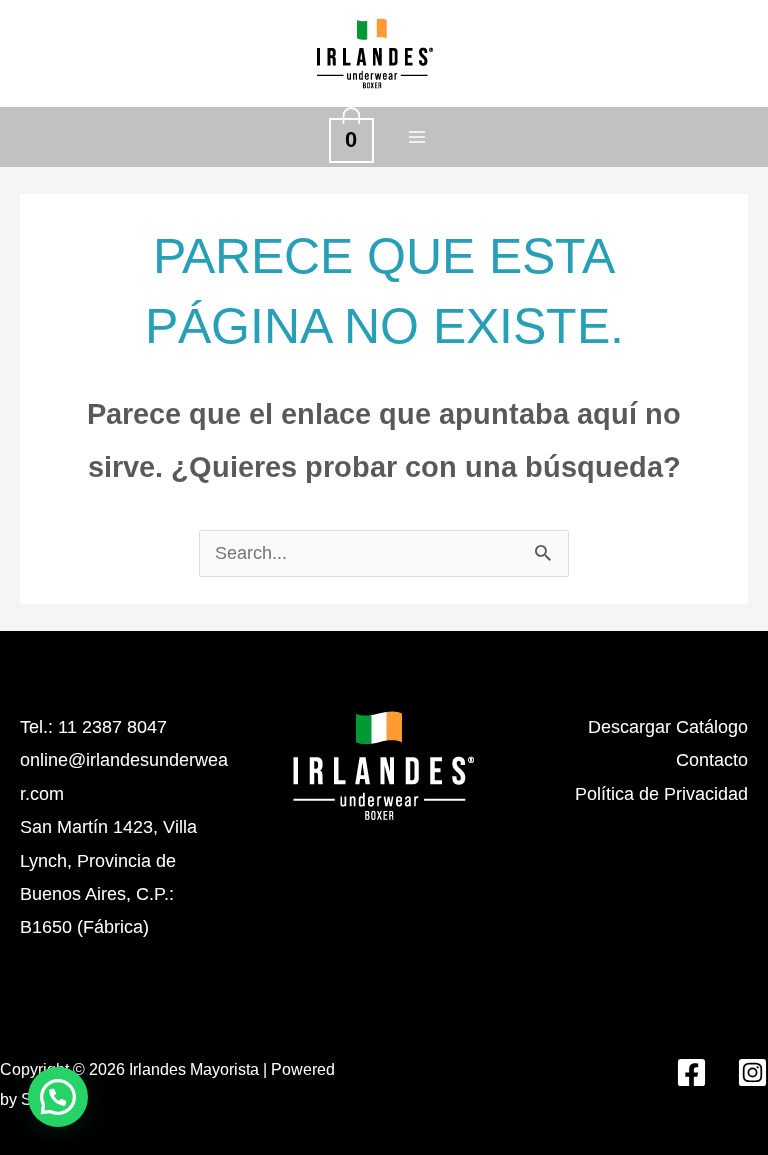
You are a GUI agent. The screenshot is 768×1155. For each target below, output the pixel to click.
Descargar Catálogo (668, 727)
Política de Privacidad (661, 794)
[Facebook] (691, 1072)
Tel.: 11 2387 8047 (93, 727)
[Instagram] (752, 1072)
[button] (58, 1097)
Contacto (712, 760)
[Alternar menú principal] (416, 136)
